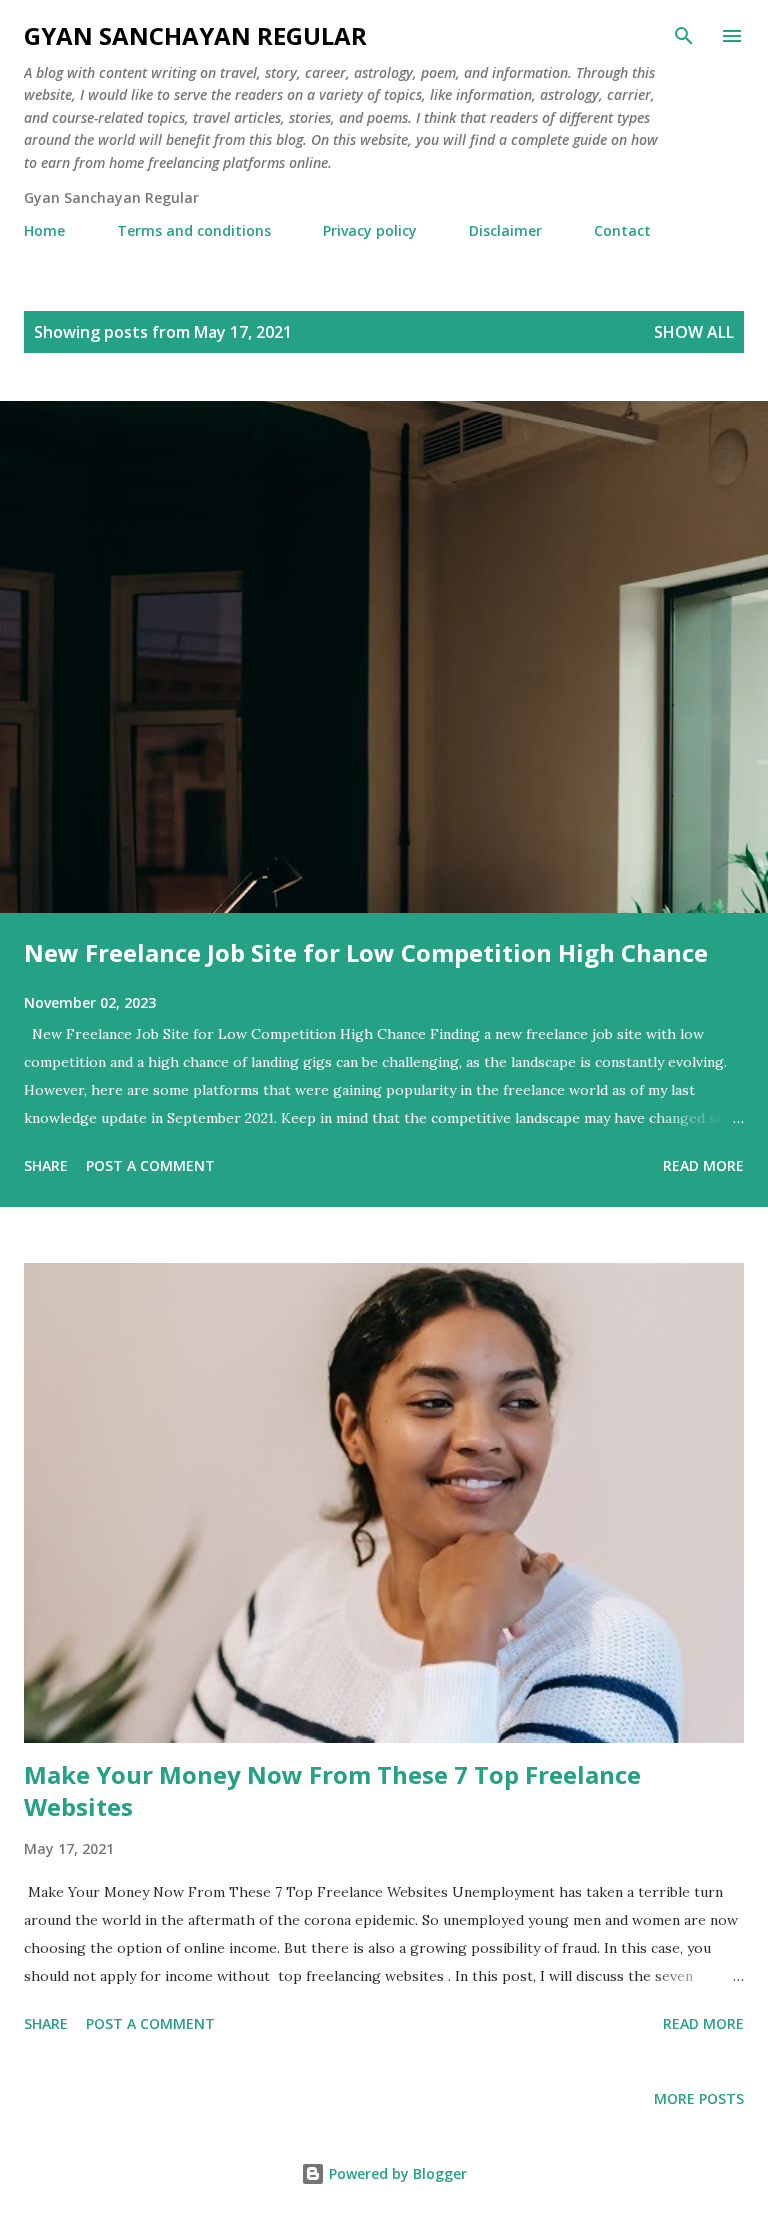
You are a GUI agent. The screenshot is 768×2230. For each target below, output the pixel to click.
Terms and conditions (194, 230)
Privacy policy (370, 230)
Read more (703, 1165)
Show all (694, 332)
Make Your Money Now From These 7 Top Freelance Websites (332, 1790)
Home (44, 230)
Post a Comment (150, 1165)
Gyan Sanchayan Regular (195, 35)
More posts (699, 2098)
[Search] (684, 36)
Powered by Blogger (396, 2173)
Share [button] (46, 1165)
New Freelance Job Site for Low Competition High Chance (366, 952)
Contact (622, 230)
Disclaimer (505, 230)
